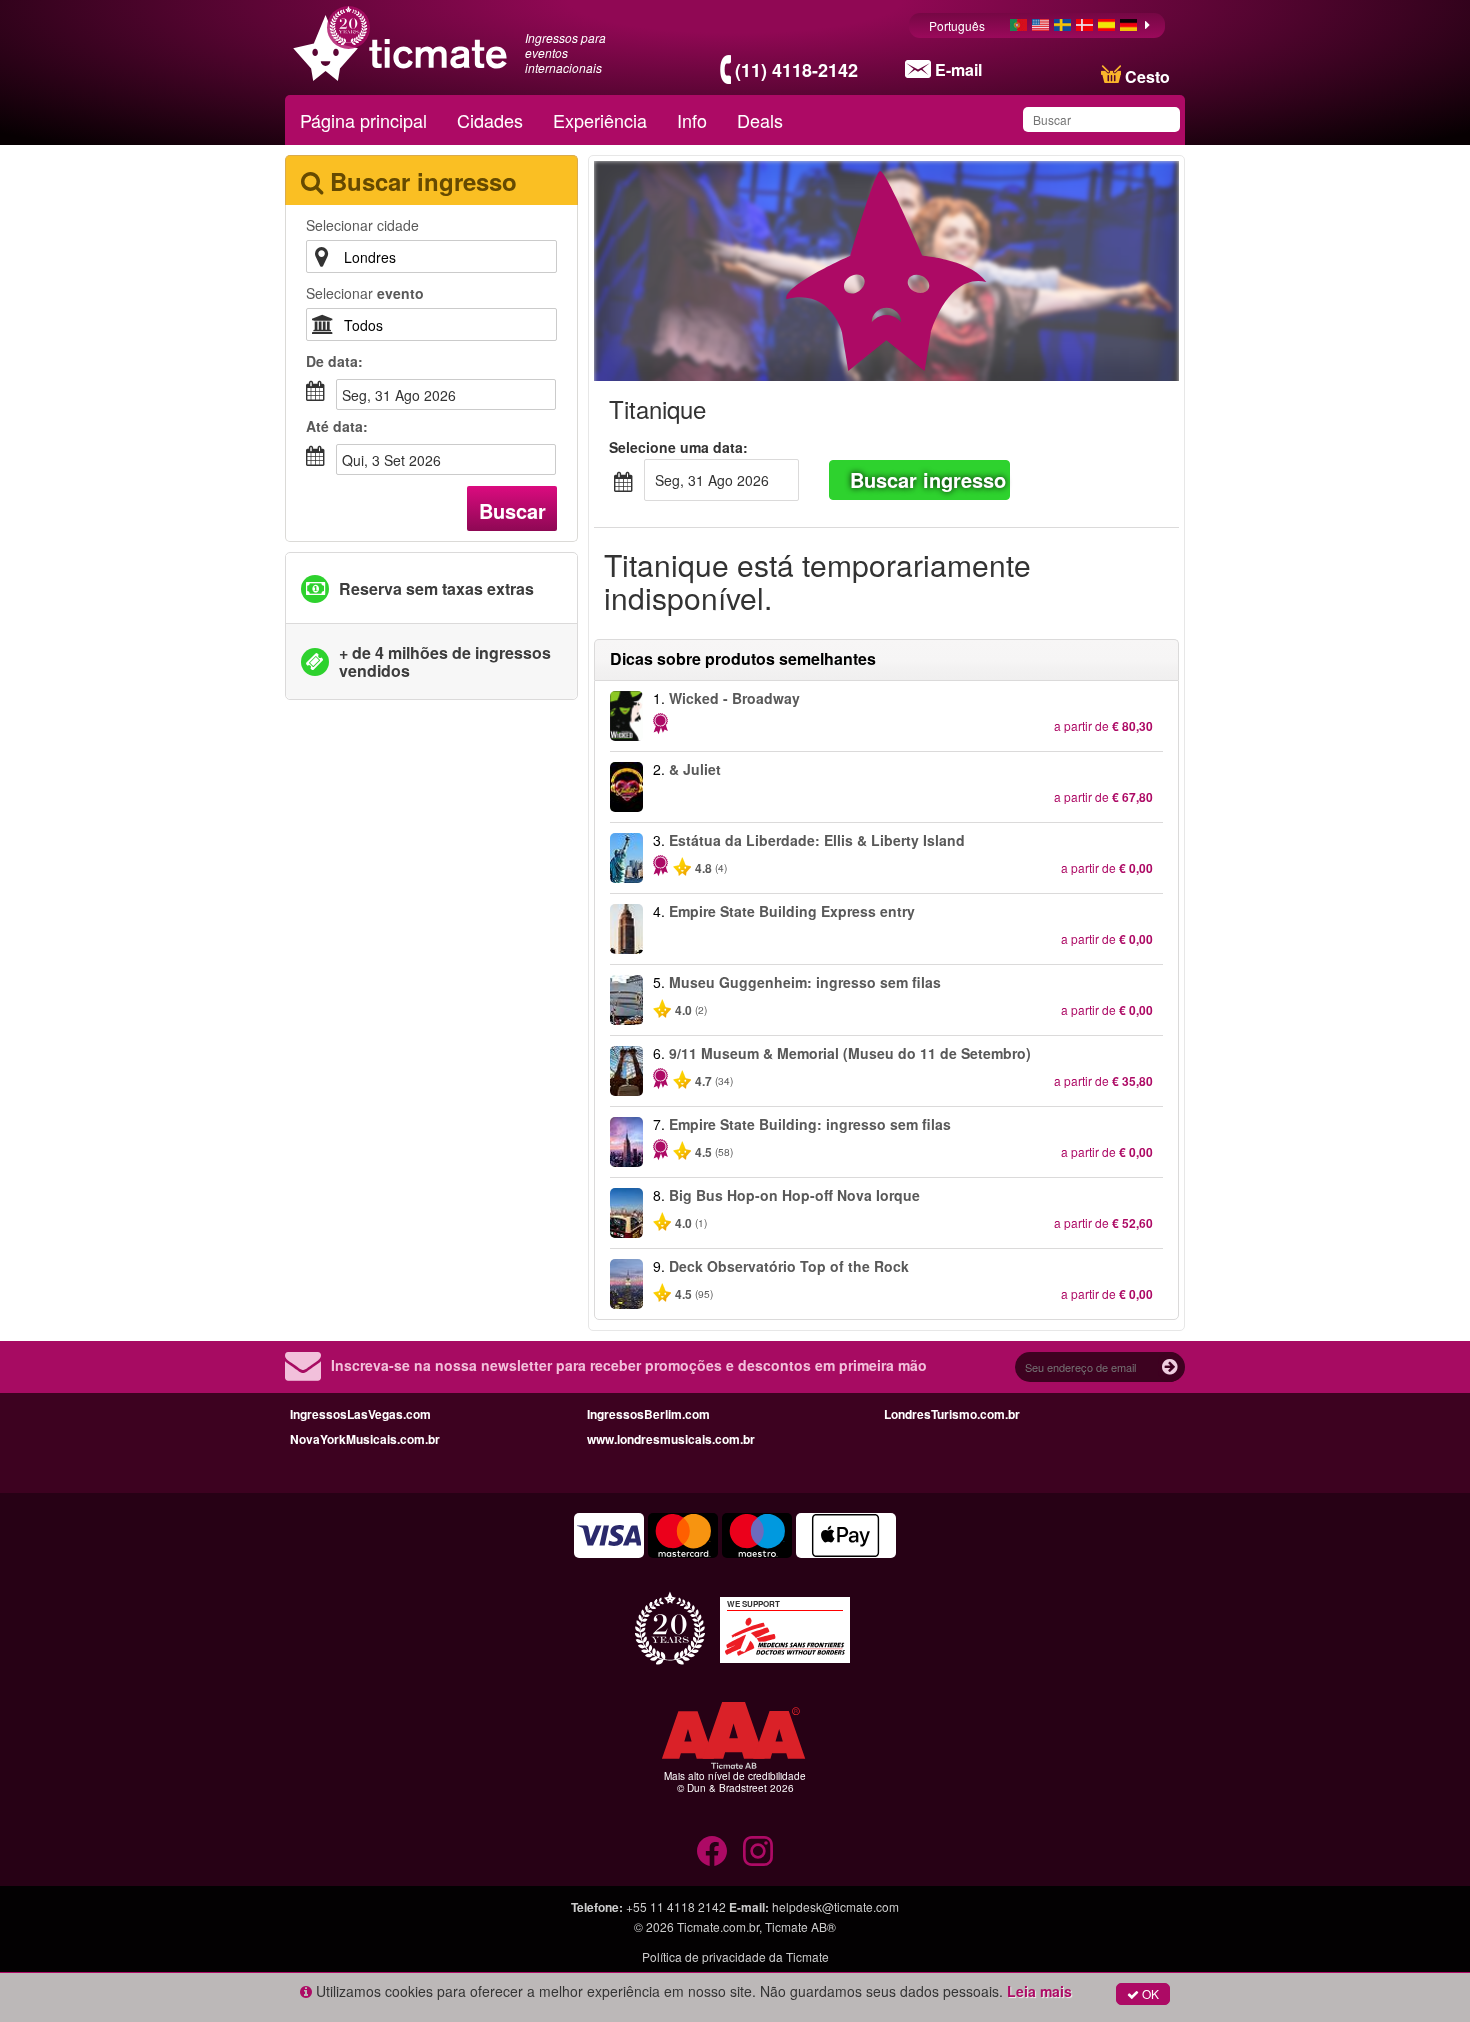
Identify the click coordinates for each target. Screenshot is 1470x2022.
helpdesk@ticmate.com (835, 1906)
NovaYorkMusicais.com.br (365, 1439)
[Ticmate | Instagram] (758, 1851)
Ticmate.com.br (718, 1926)
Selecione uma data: (678, 447)
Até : (337, 426)
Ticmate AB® (800, 1926)
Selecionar (365, 293)
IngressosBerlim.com (648, 1414)
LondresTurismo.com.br (952, 1414)
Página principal (363, 120)
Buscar (512, 510)
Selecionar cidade (362, 225)
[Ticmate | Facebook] (712, 1851)
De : (334, 361)
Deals (760, 120)
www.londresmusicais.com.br (671, 1439)
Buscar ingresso (928, 479)
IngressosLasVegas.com (360, 1414)
